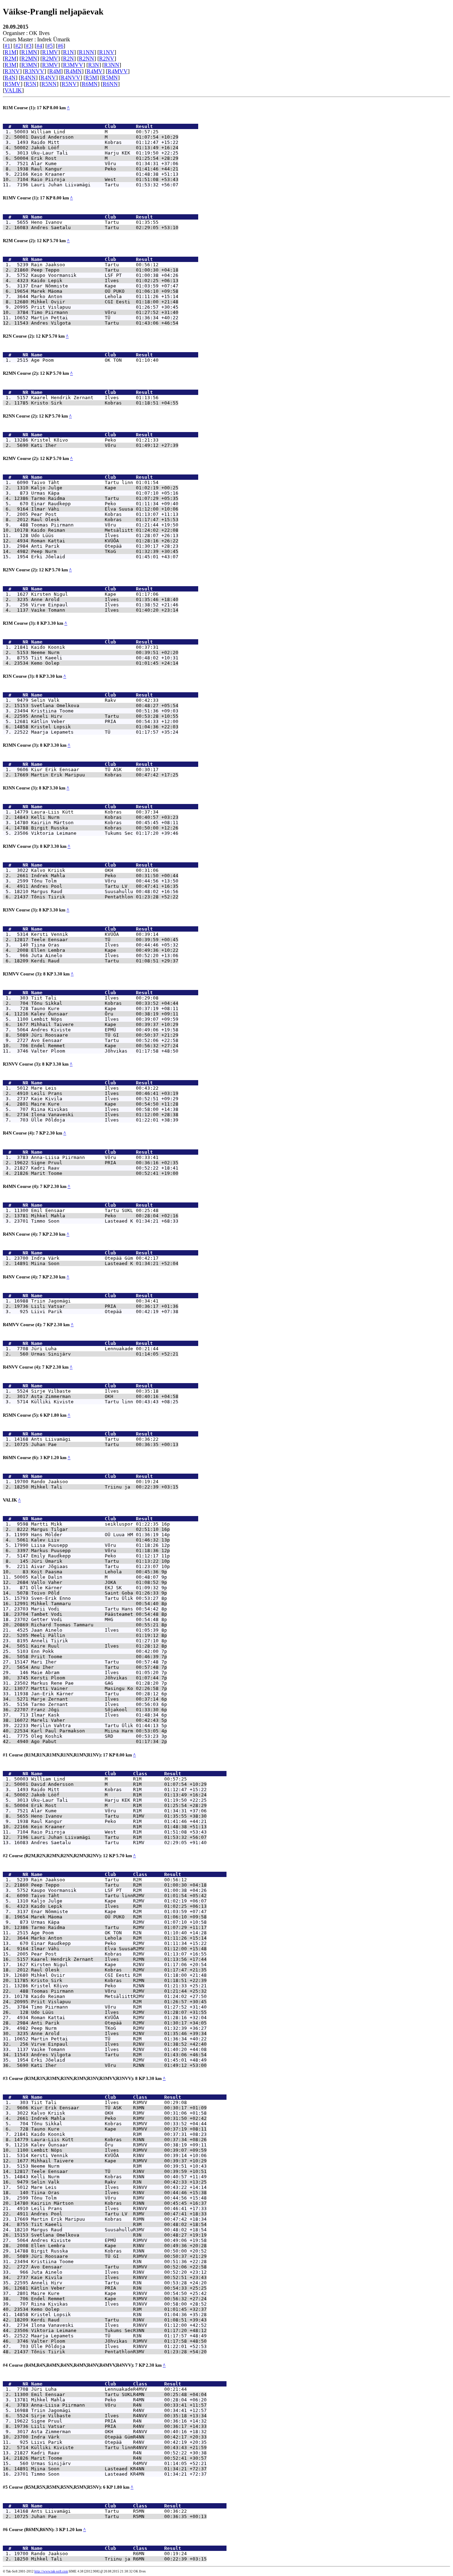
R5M (91, 78)
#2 (18, 46)
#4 (39, 46)
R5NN (49, 84)
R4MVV (118, 71)
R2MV (50, 59)
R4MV (95, 71)
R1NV (107, 52)
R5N (31, 84)
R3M (10, 65)
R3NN (112, 65)
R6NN (110, 84)
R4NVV (71, 78)
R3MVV (73, 65)
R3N (94, 65)
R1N (68, 52)
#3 (29, 46)
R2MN (29, 59)
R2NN (87, 59)
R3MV (50, 65)
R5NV (69, 84)
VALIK (13, 90)
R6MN (90, 84)
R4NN (28, 78)
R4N (10, 78)
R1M (10, 52)
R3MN (29, 65)
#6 (61, 46)
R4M (55, 71)
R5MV (13, 84)
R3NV (12, 71)
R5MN (110, 78)
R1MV (50, 52)
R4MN (74, 71)
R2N (68, 59)
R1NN (87, 52)
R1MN (29, 52)
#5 (50, 46)
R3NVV (35, 71)
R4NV (48, 78)
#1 (7, 46)
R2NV (107, 59)
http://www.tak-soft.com (51, 2571)
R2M (10, 59)
